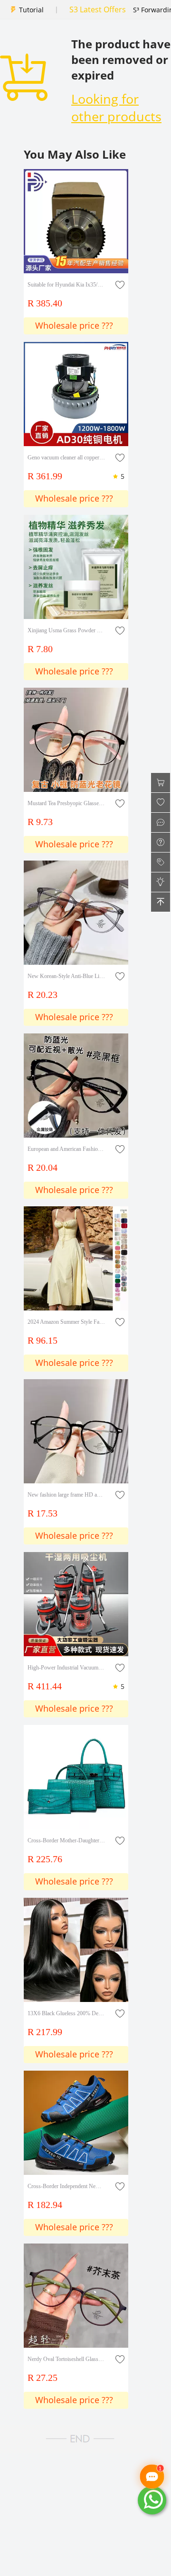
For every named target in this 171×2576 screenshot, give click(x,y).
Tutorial (31, 10)
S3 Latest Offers (98, 9)
